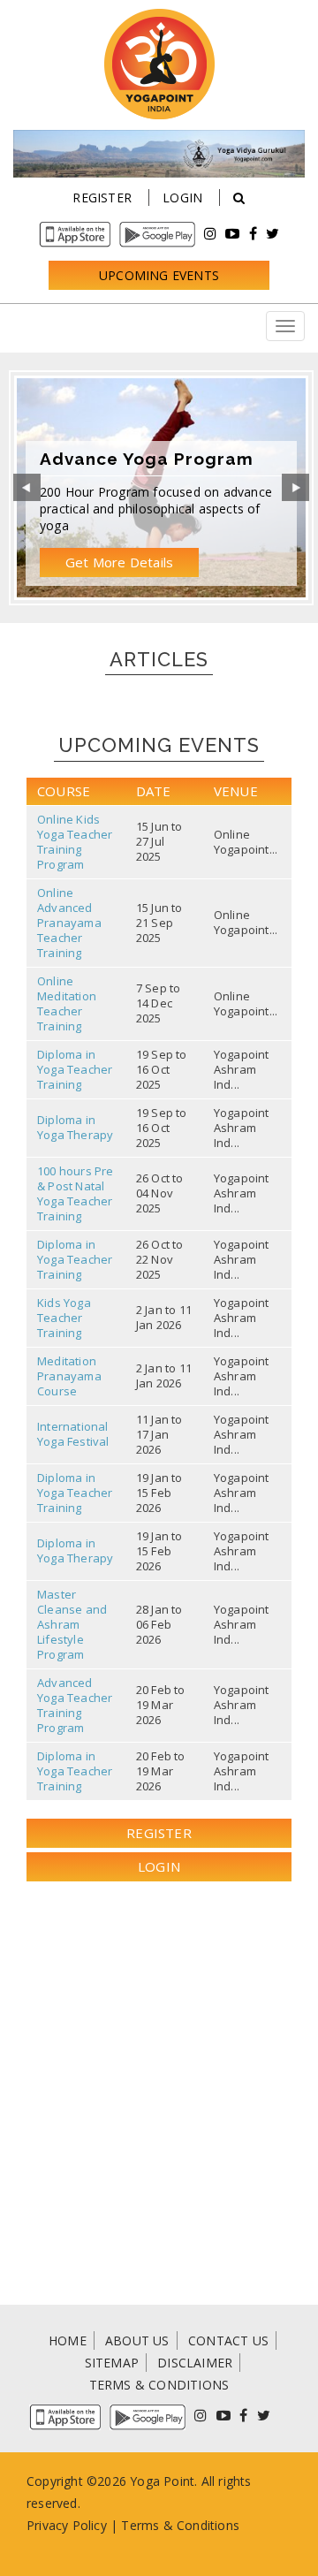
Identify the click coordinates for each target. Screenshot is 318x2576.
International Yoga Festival (73, 1434)
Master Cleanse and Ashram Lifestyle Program (72, 1624)
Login (182, 198)
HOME (68, 2340)
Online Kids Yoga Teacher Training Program (75, 842)
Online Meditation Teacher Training (67, 1003)
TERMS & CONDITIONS (159, 2385)
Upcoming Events (159, 275)
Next (295, 488)
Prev (27, 488)
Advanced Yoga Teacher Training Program (75, 1705)
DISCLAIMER (195, 2363)
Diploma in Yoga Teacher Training (75, 1069)
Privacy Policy (67, 2525)
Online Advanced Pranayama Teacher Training (69, 923)
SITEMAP (112, 2363)
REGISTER (159, 1833)
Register (102, 198)
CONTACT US (228, 2340)
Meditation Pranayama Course (69, 1376)
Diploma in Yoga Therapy (75, 1127)
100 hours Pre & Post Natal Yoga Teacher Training (76, 1193)
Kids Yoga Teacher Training (64, 1318)
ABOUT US (137, 2340)
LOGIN (159, 1866)
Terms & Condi (166, 2525)
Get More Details (119, 562)
